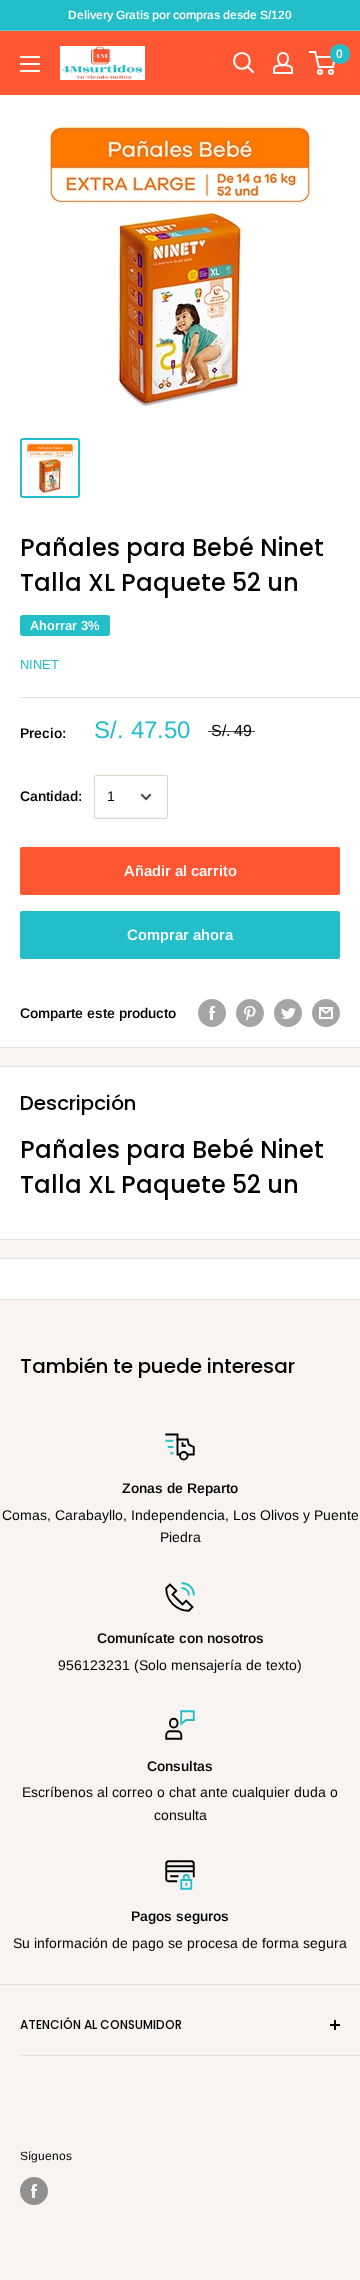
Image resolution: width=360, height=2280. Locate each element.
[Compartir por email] (326, 1013)
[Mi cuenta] (283, 63)
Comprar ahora (180, 934)
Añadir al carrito (180, 870)
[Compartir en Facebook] (212, 1013)
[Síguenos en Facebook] (34, 2191)
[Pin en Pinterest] (250, 1013)
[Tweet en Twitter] (288, 1013)
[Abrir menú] (30, 64)
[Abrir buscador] (244, 63)
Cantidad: (51, 796)
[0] (323, 63)
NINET (39, 664)
